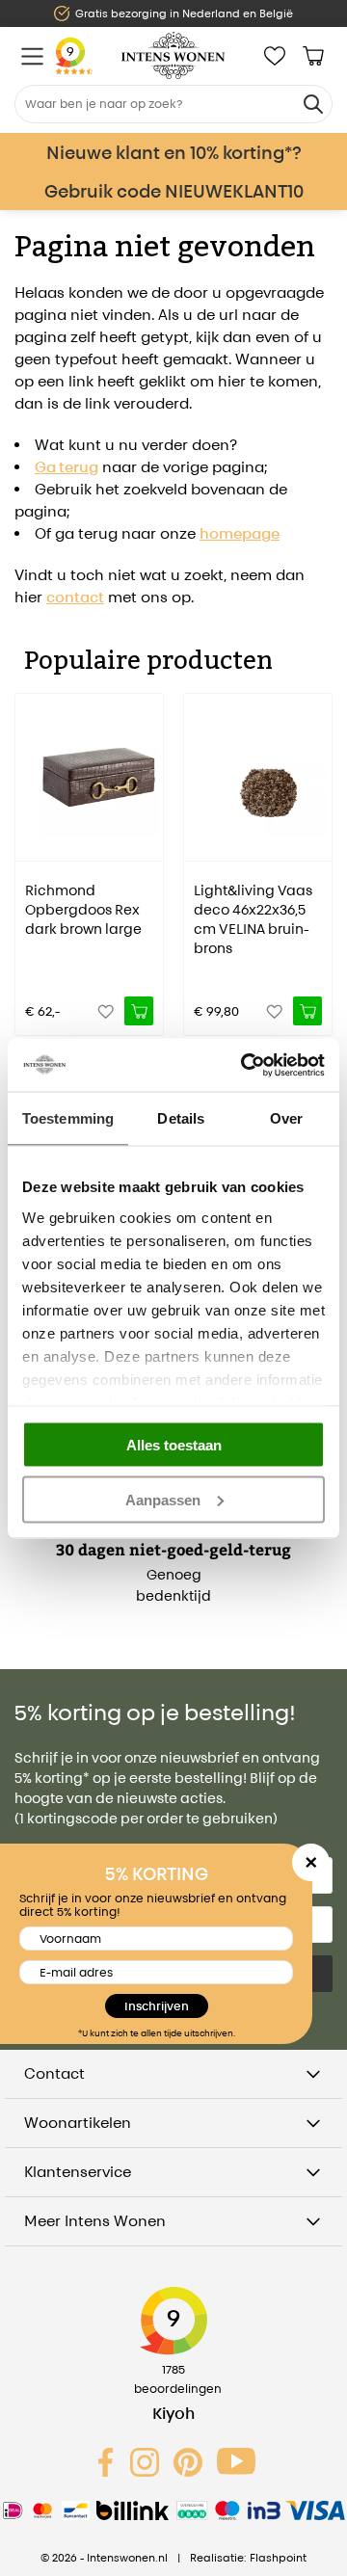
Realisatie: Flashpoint (248, 2558)
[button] (29, 851)
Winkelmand (313, 56)
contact (75, 597)
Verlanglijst (275, 56)
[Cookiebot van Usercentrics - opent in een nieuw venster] (245, 1065)
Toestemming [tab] (68, 1118)
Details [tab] (181, 1118)
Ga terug (67, 467)
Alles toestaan (174, 1445)
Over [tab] (286, 1118)
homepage (240, 533)
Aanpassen (163, 1499)
